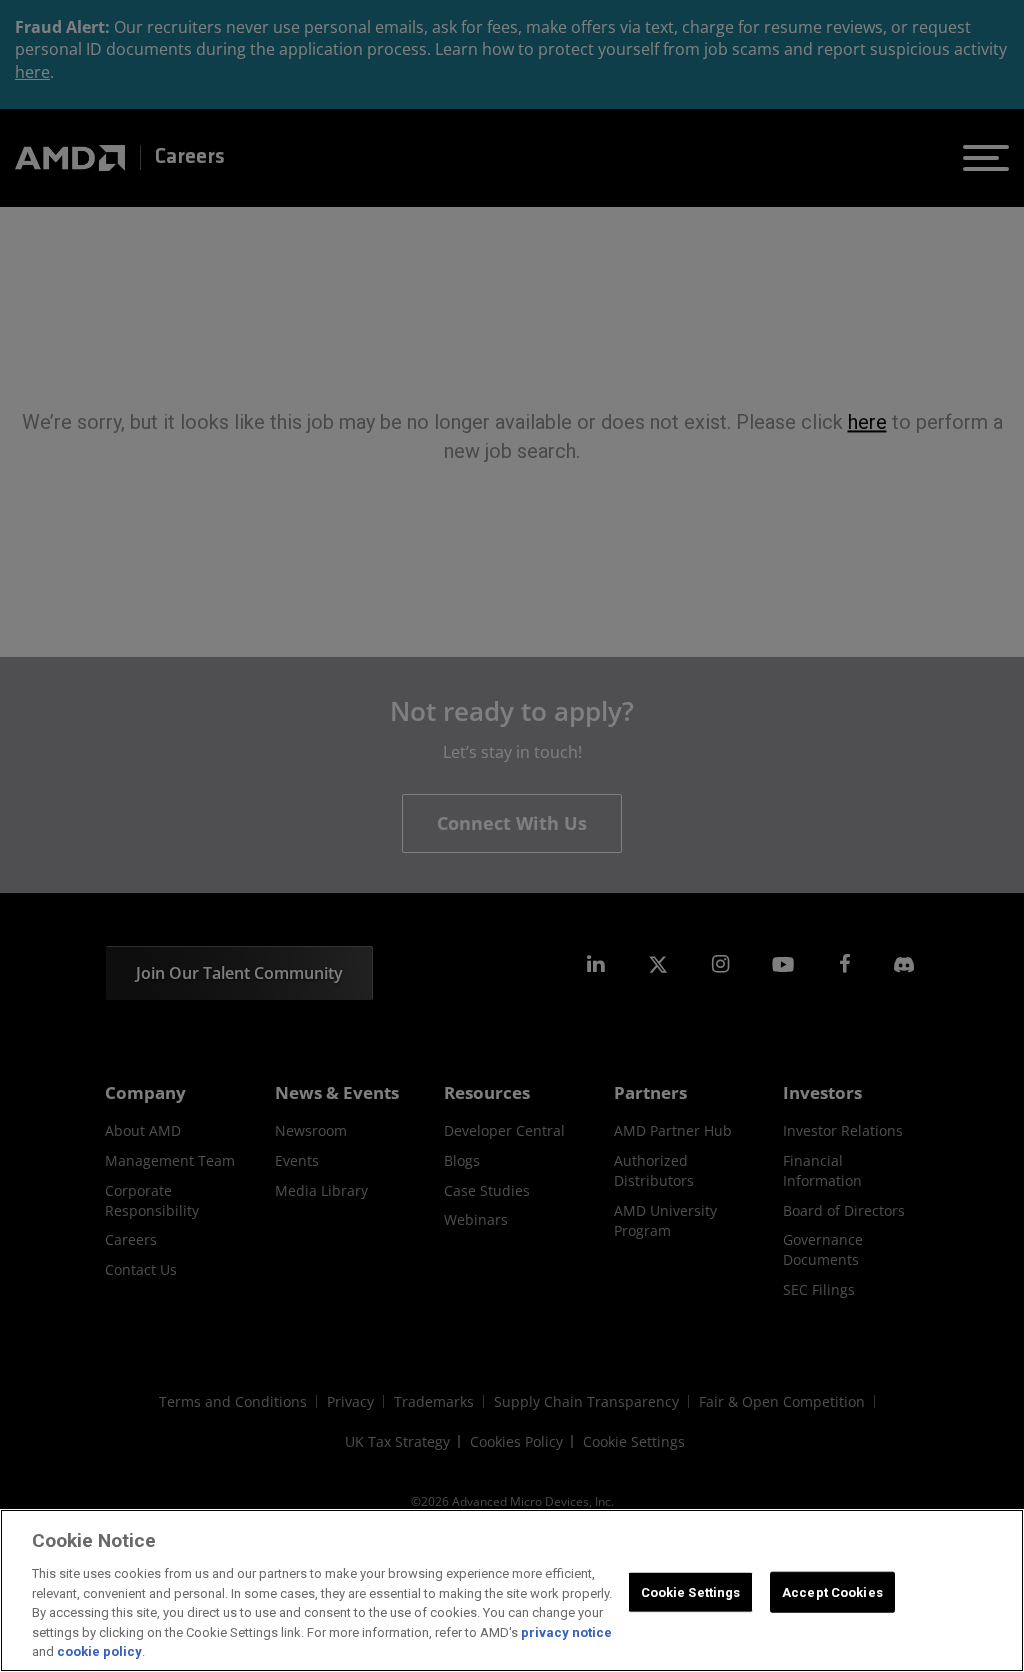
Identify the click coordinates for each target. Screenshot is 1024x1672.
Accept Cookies (832, 1591)
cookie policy (99, 1651)
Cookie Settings (691, 1591)
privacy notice (566, 1632)
